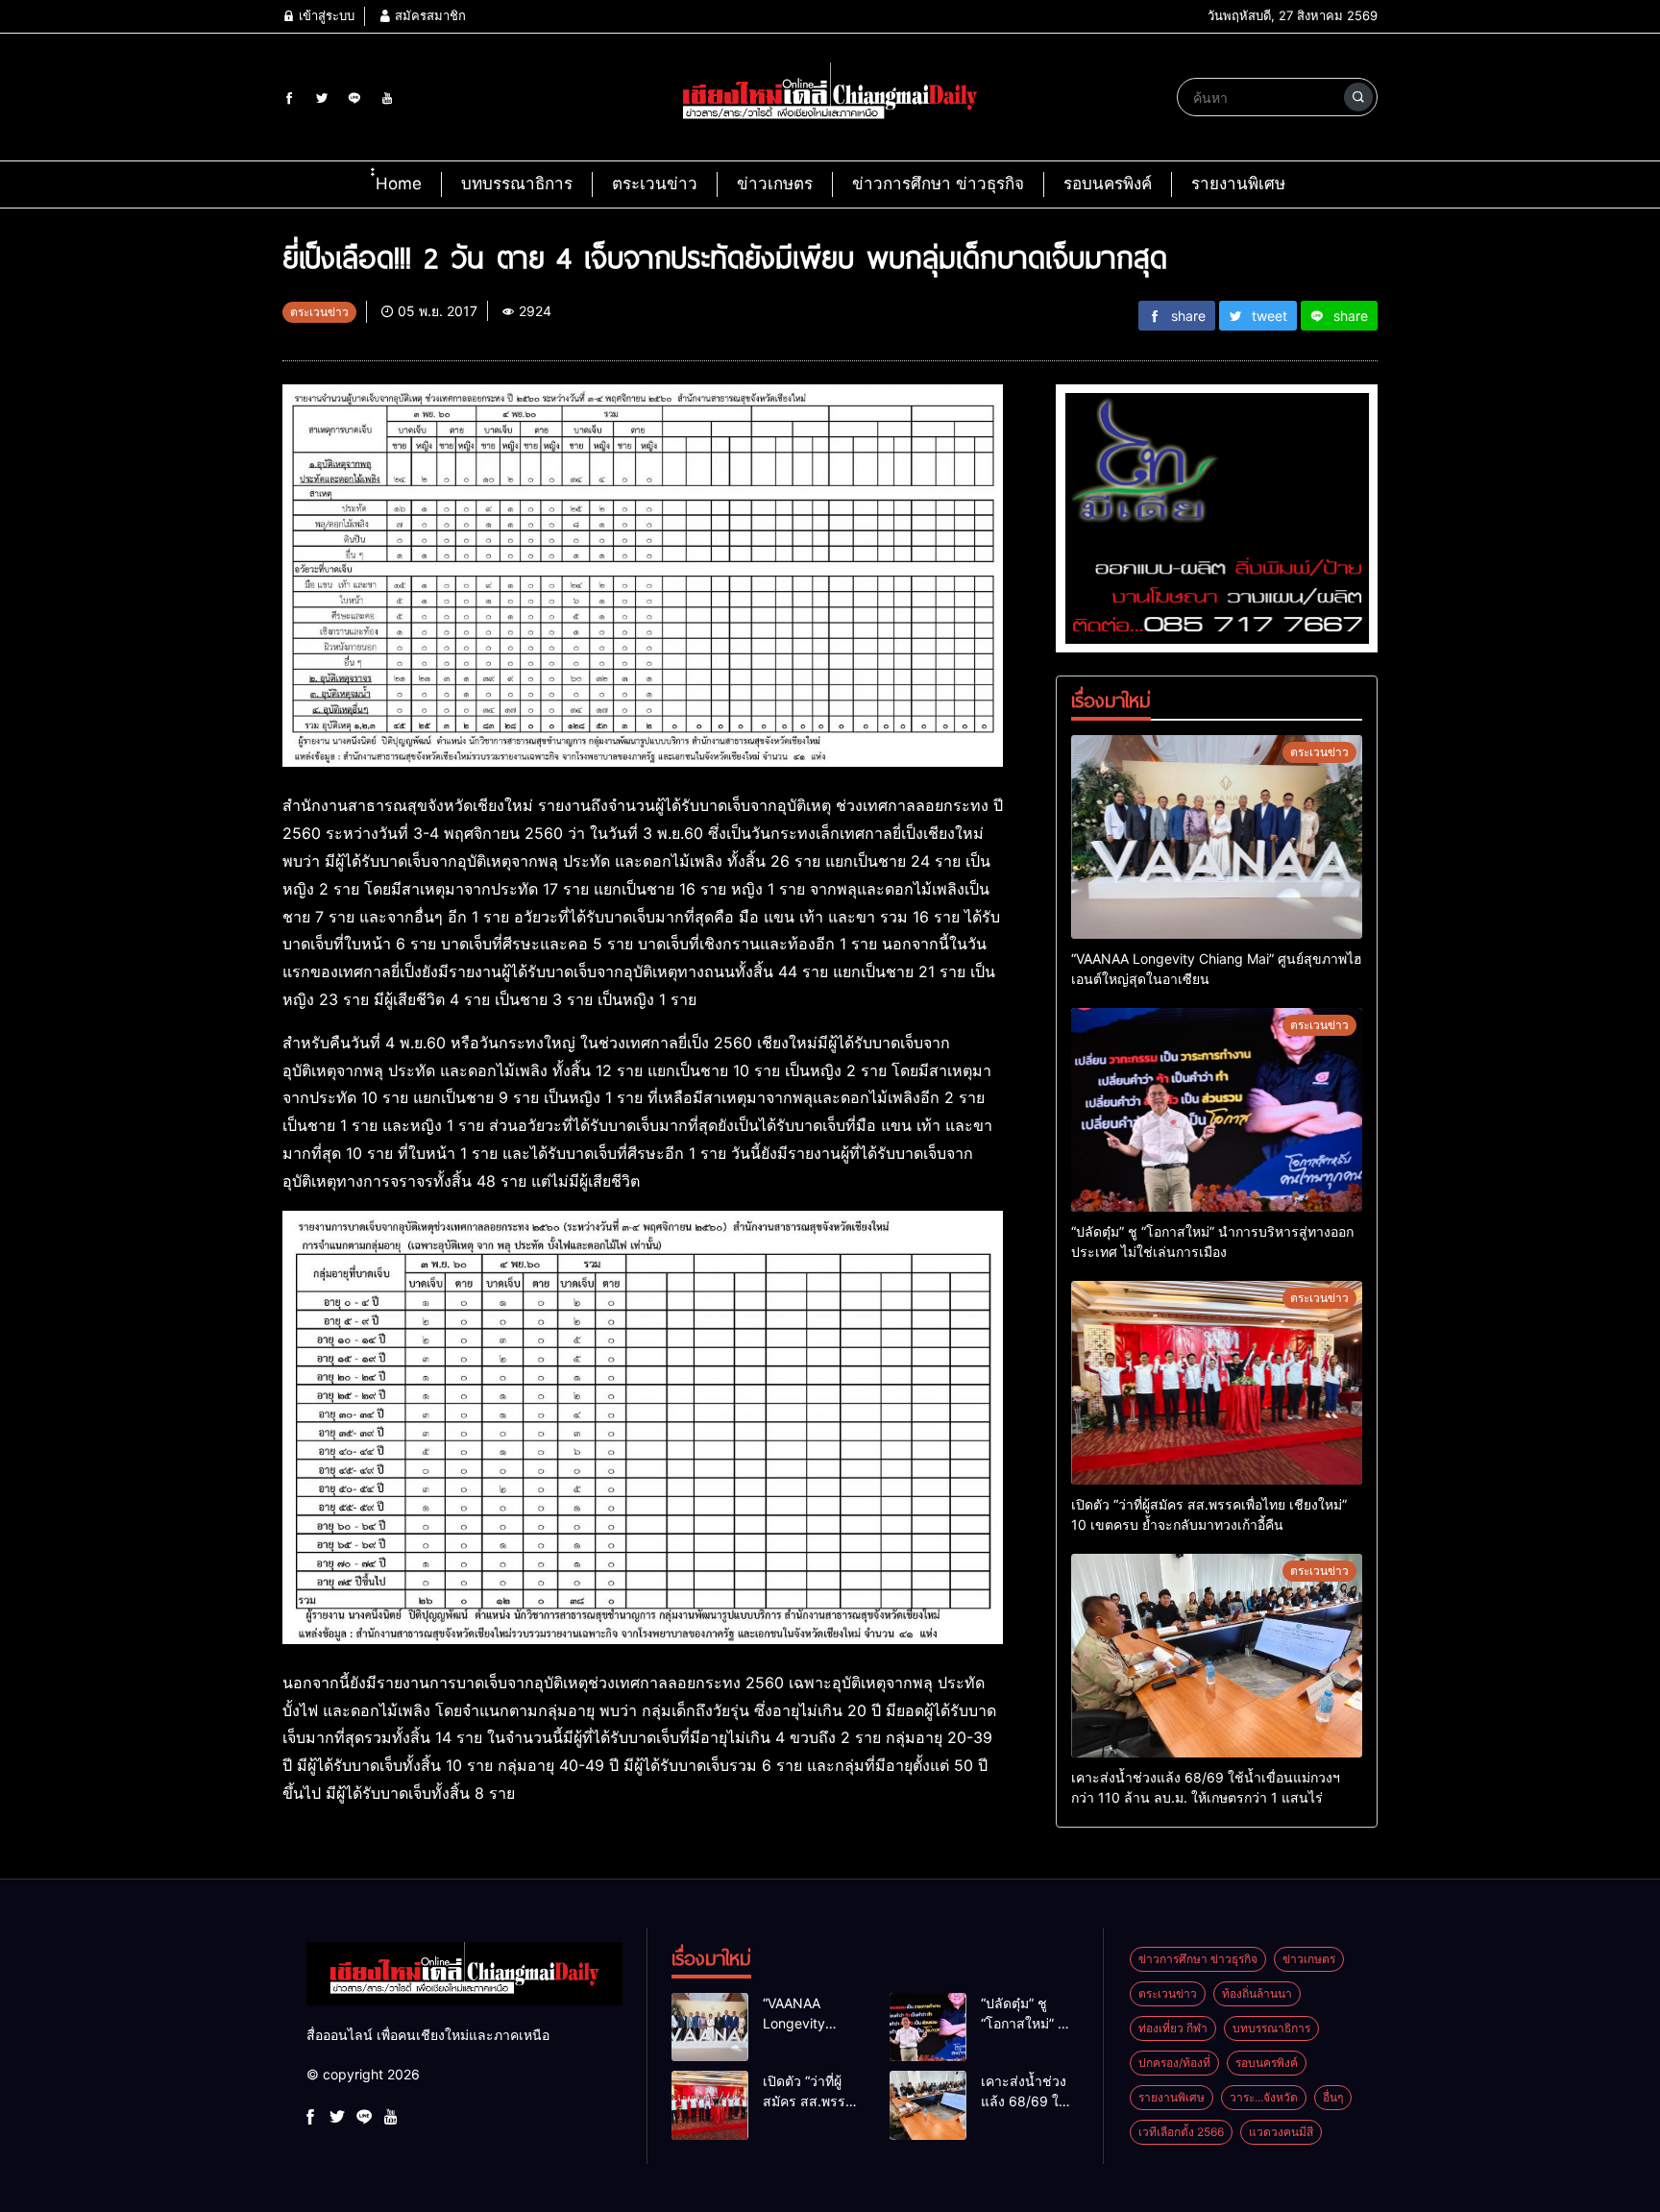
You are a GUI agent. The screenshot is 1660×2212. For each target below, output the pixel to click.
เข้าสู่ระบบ (325, 15)
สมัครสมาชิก (428, 15)
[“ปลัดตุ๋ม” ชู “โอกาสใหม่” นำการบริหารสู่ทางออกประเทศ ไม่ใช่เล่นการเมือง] (1217, 1110)
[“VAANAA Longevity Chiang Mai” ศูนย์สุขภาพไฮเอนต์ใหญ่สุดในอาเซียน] (1217, 837)
